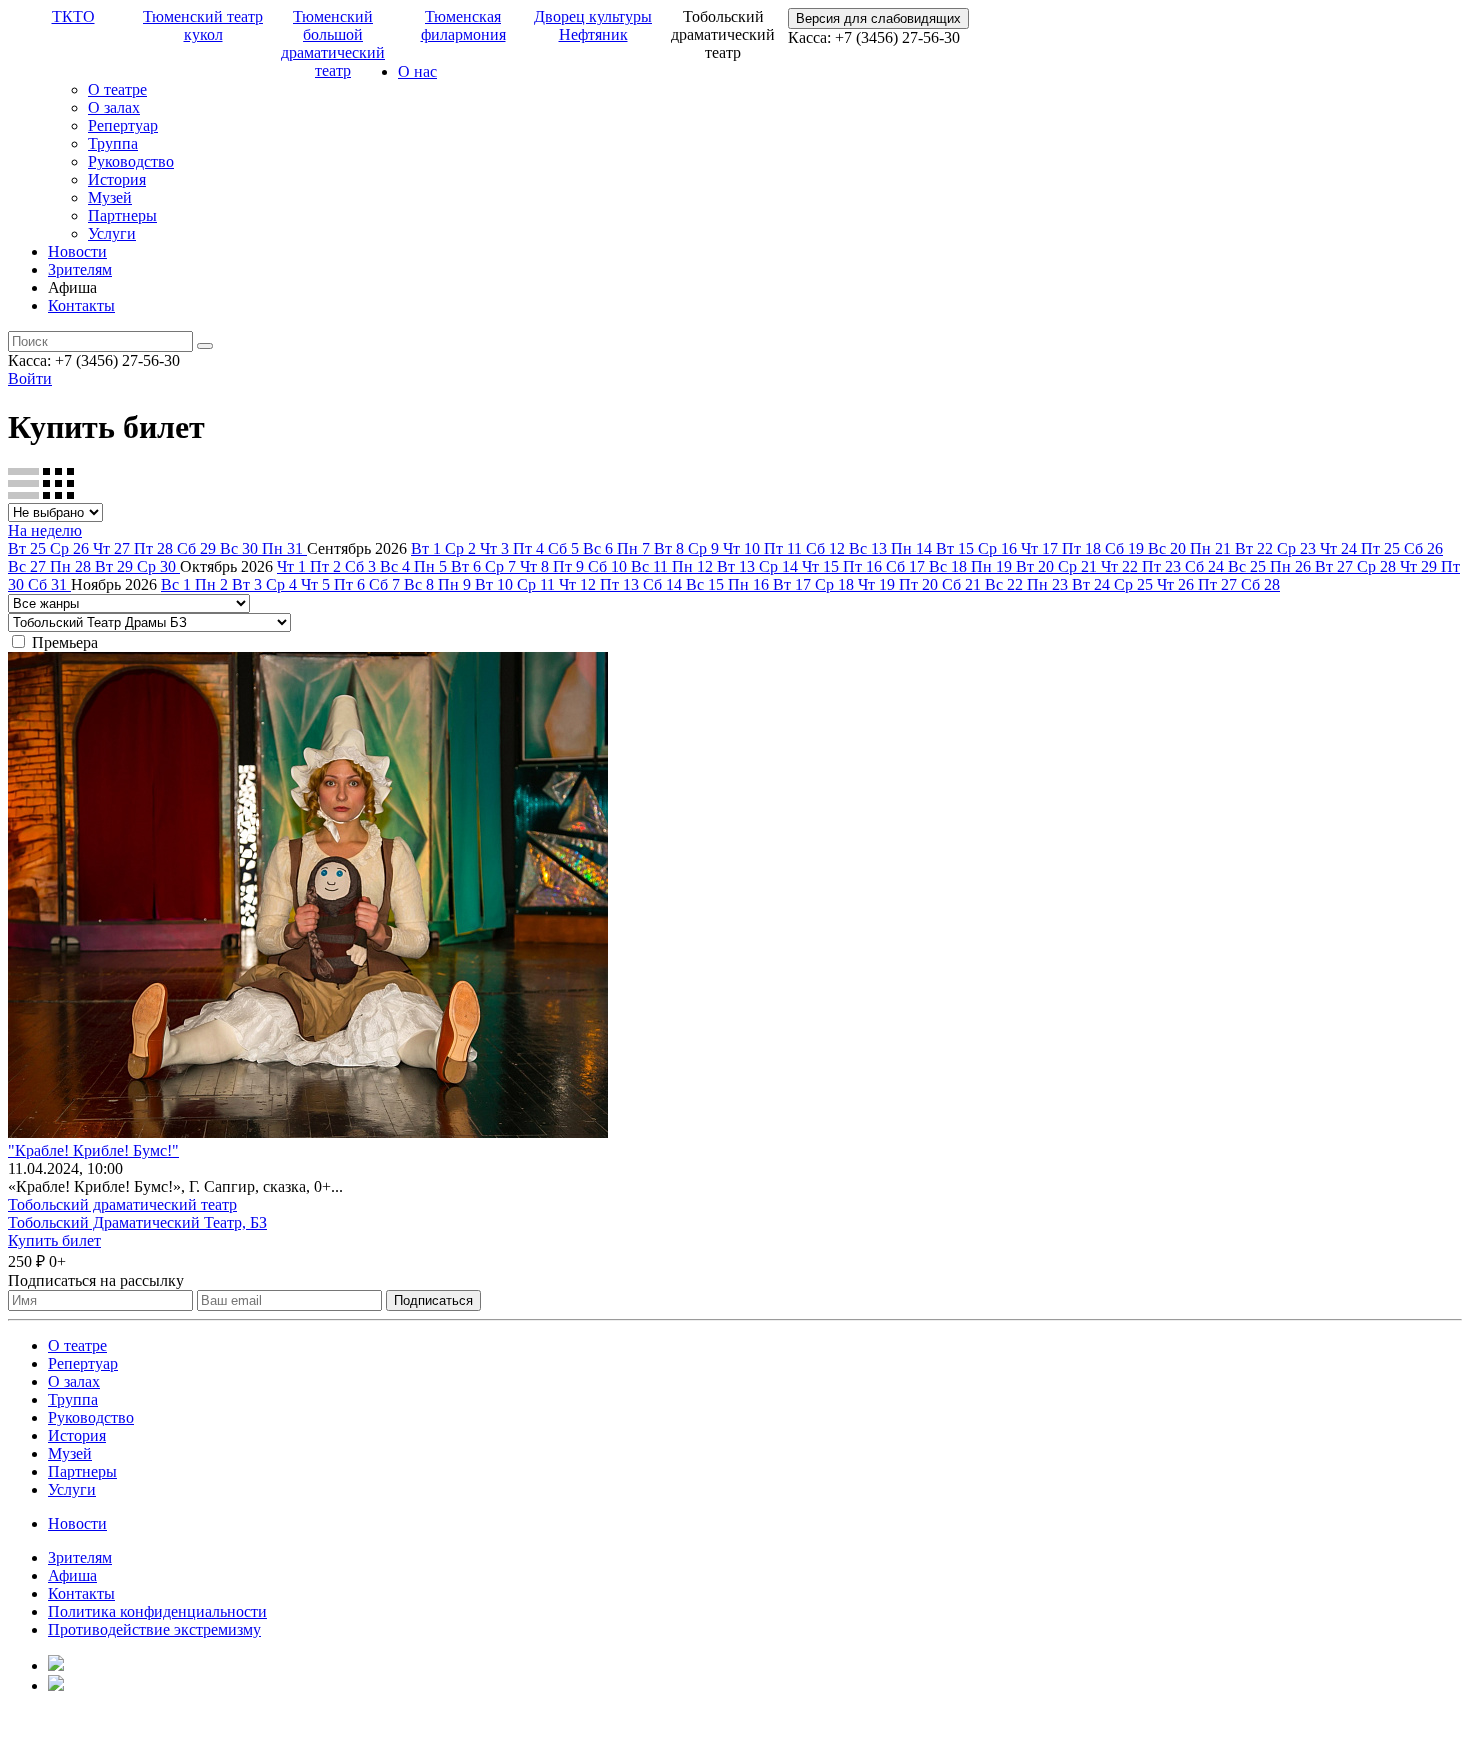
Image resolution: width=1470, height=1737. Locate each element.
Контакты (81, 305)
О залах (114, 107)
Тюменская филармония (463, 25)
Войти (30, 378)
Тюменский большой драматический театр (333, 43)
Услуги (112, 233)
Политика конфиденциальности (157, 1611)
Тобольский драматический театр (122, 1204)
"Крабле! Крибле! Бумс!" (93, 1150)
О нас (417, 71)
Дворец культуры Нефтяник (593, 25)
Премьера (65, 642)
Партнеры (122, 215)
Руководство (131, 161)
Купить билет (54, 1240)
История (117, 179)
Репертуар (123, 125)
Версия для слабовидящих (878, 18)
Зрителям (80, 269)
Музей (110, 197)
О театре (117, 89)
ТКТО (73, 16)
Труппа (113, 143)
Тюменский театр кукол (203, 25)
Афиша (72, 1575)
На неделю (45, 530)
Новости (77, 251)
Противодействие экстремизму (154, 1629)
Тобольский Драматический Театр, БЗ (137, 1222)
